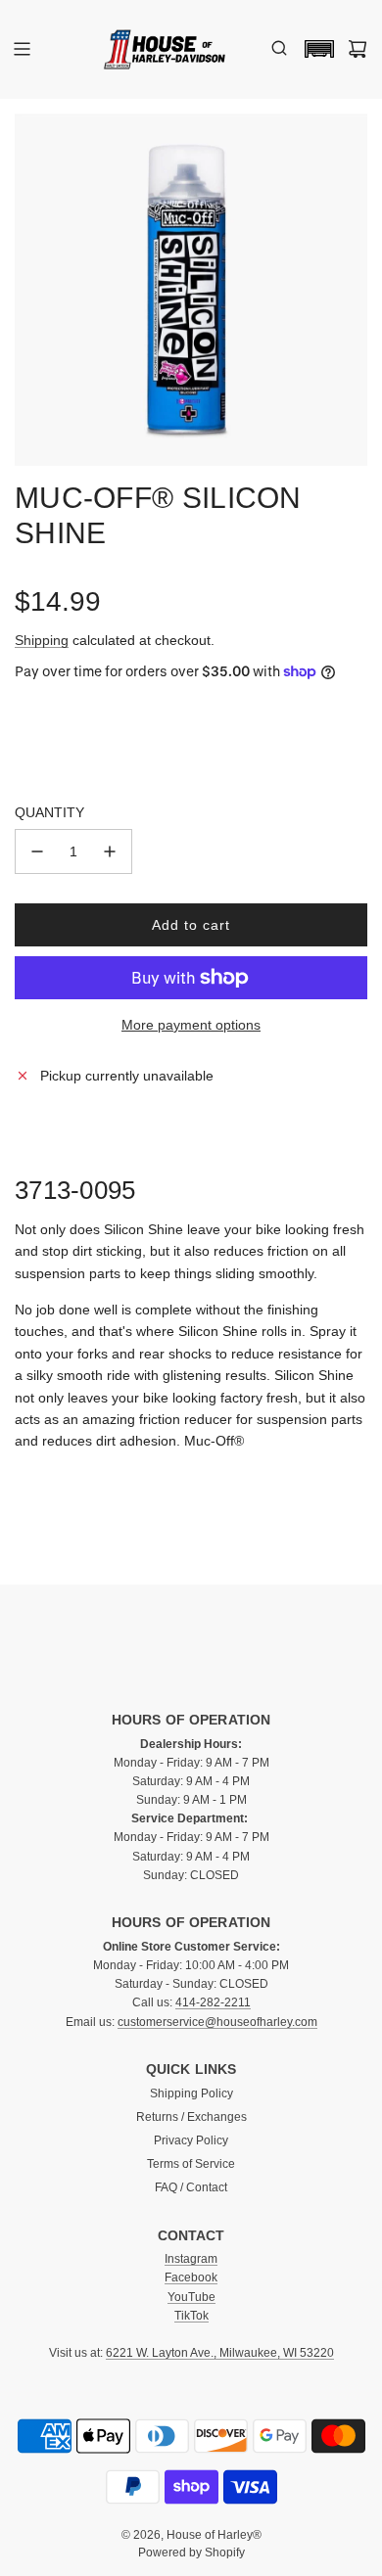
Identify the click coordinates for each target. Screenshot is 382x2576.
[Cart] (358, 49)
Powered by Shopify (191, 2553)
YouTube (191, 2297)
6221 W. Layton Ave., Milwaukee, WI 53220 (220, 2353)
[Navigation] (22, 49)
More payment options (191, 1025)
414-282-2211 (213, 2002)
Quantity (49, 812)
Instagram (191, 2259)
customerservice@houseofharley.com (217, 2022)
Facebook (191, 2277)
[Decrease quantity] (37, 851)
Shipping (42, 640)
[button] (314, 49)
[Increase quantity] (110, 851)
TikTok (191, 2316)
